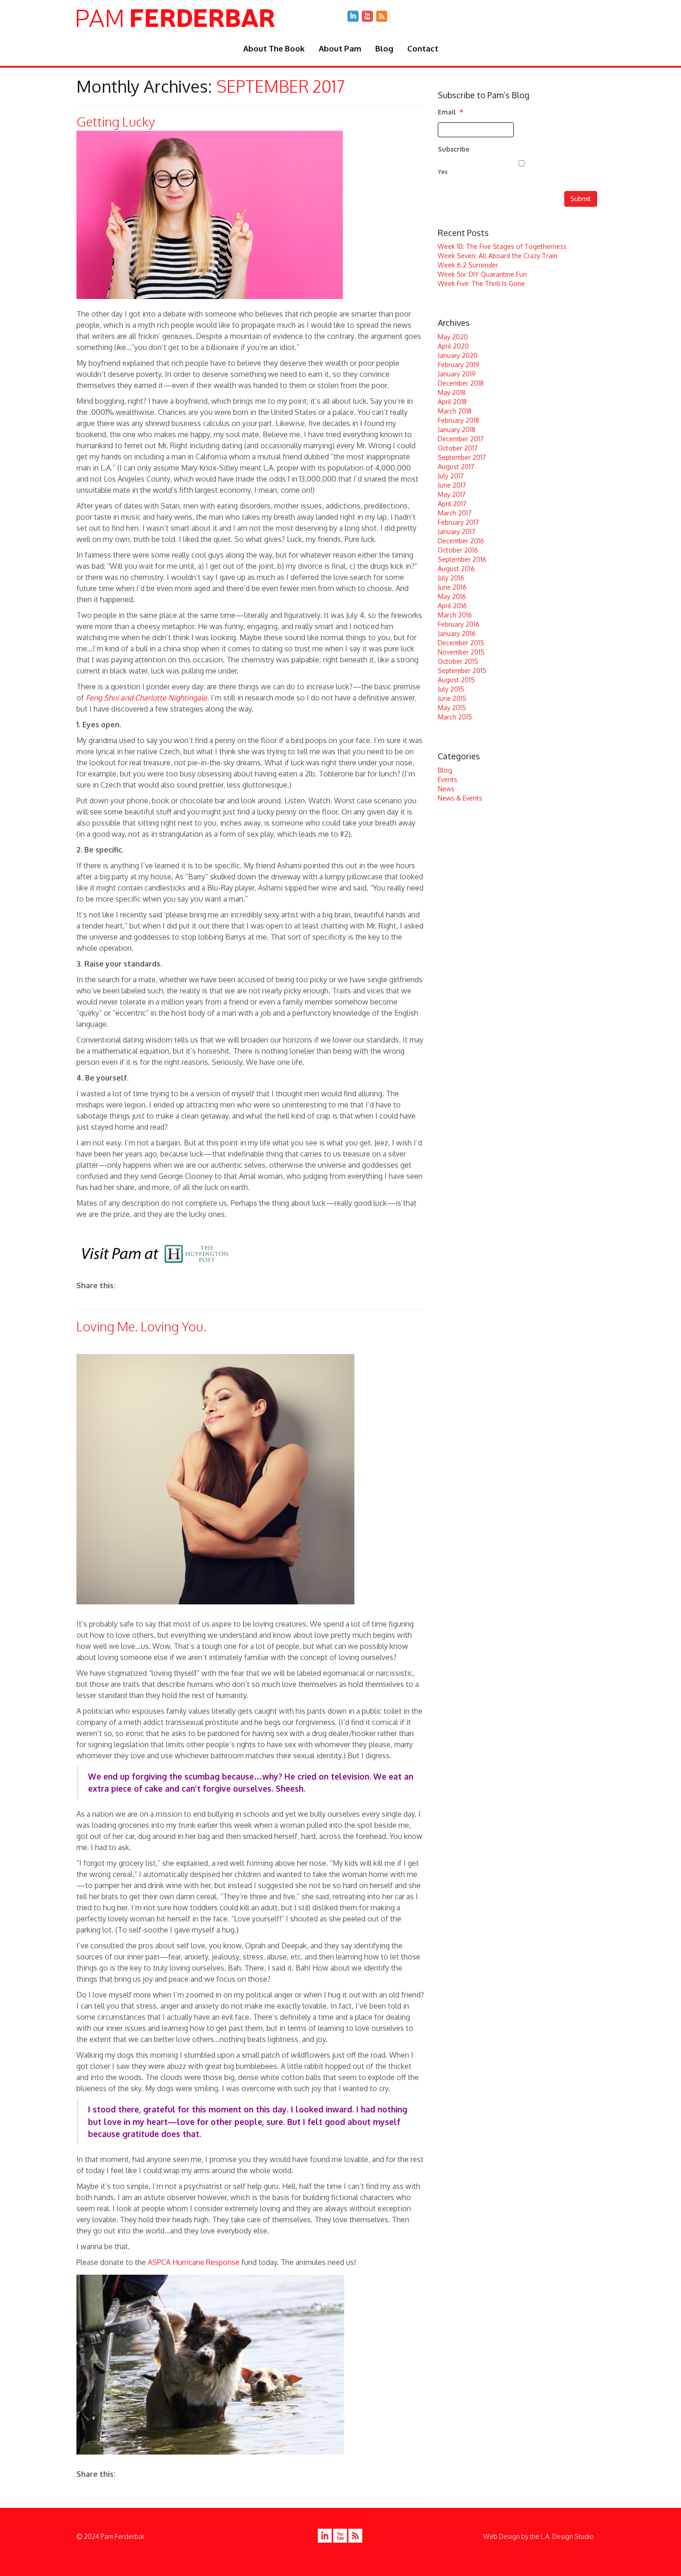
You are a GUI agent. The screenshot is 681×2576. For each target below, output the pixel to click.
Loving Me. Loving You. (142, 1326)
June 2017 (452, 485)
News (446, 789)
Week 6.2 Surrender (468, 265)
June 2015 (452, 698)
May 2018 (452, 392)
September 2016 (462, 559)
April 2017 (452, 504)
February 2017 (458, 522)
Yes (443, 172)
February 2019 (459, 365)
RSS (382, 16)
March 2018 (455, 411)
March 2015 (455, 717)
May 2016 (452, 596)
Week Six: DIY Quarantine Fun (482, 274)
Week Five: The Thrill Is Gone (481, 283)
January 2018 (457, 429)
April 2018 (452, 402)
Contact (423, 48)
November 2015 (461, 652)
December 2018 (461, 383)
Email (451, 112)
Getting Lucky (116, 121)
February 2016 (459, 624)
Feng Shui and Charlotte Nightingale (146, 698)
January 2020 (458, 355)
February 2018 (458, 420)
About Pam (340, 48)
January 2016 (457, 633)
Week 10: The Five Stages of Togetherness (502, 246)
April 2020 (453, 346)
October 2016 (458, 550)
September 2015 (462, 671)
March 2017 (455, 513)
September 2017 (462, 457)
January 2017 (457, 531)
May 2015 (452, 708)
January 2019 (457, 374)
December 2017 (461, 439)
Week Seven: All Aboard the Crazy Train (498, 256)
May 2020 (453, 337)
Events (448, 779)
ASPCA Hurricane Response (194, 2262)
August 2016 (456, 569)
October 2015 (458, 661)
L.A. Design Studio (567, 2536)
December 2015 (461, 643)
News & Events (460, 798)
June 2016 (452, 587)
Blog (384, 48)
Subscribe (454, 149)
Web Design (501, 2536)
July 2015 (451, 689)
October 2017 (458, 448)
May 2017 (452, 494)
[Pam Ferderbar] (176, 19)
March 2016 (455, 615)
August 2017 (456, 467)
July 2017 (451, 476)
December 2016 (461, 541)
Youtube (367, 16)
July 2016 (451, 578)
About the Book (274, 48)
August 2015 (456, 680)
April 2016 (452, 606)
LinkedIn (353, 16)
